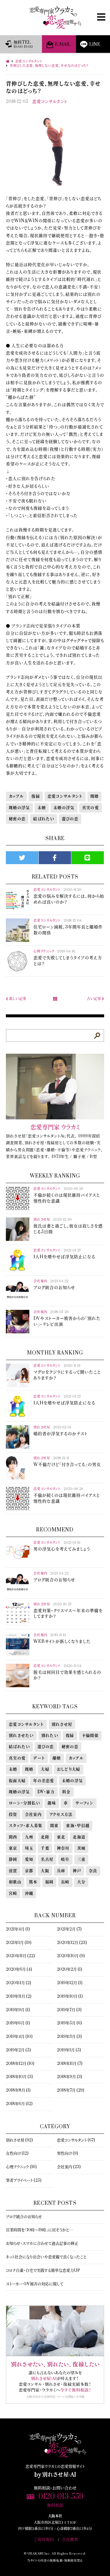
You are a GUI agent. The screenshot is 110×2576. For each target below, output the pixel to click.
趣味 (52, 1803)
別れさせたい (21, 1736)
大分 (81, 1882)
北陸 (45, 1837)
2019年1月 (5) (69, 2050)
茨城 (81, 1848)
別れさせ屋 (62, 1724)
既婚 (95, 796)
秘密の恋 (17, 819)
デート (39, 1758)
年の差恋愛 (44, 1781)
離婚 (57, 1758)
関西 (13, 1837)
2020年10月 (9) (71, 1956)
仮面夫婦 (17, 1781)
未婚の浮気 (64, 808)
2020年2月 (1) (70, 1969)
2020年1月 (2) (18, 1983)
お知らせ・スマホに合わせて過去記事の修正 (42, 2244)
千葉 (45, 1848)
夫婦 (45, 1769)
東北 (61, 1837)
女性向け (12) (17, 2153)
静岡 (13, 1859)
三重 (81, 1859)
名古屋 (47, 1859)
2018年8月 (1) (18, 2090)
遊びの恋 (70, 819)
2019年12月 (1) (70, 1983)
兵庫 (61, 1871)
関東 (54, 1826)
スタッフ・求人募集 (26, 1826)
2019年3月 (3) (69, 2037)
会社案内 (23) (69, 2167)
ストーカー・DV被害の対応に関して (35, 2284)
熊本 (33, 1882)
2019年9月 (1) (18, 2010)
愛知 (29, 1859)
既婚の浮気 (19, 808)
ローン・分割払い (24, 1803)
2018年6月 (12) (19, 2104)
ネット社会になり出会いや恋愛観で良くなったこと (46, 2257)
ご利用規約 (44, 2540)
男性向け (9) (67, 2153)
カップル (16, 796)
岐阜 (65, 1859)
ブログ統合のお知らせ (24, 2217)
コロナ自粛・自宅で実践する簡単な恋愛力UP (43, 2271)
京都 (29, 1871)
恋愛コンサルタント (50, 102)
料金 (66, 1792)
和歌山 (15, 1882)
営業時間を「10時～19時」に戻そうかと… (39, 2230)
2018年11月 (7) (70, 2064)
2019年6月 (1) (18, 2023)
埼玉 (29, 1848)
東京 (13, 1848)
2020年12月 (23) (72, 1943)
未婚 (42, 808)
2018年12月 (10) (20, 2064)
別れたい (50, 1736)
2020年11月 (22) (20, 1956)
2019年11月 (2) (19, 1996)
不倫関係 (90, 1736)
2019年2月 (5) (18, 2050)
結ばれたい (44, 819)
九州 (29, 1837)
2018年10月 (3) (19, 2077)
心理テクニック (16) (21, 2167)
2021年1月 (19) (19, 1943)
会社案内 (33, 1815)
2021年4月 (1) (18, 1929)
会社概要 (70, 2540)
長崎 (65, 1882)
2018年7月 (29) (71, 2090)
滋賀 (13, 1871)
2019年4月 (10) (19, 2037)
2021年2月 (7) (69, 1929)
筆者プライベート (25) (24, 2180)
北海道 (79, 1837)
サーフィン (84, 1803)
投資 (13, 1815)
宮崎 (13, 1893)
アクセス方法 (61, 1815)
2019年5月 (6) (69, 2023)
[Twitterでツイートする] (22, 858)
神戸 (77, 1871)
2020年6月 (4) (19, 1969)
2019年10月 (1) (70, 1996)
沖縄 (29, 1893)
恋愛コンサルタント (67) (76, 2140)
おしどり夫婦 (69, 1769)
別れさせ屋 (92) (19, 2140)
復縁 (36, 796)
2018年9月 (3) (70, 2077)
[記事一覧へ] (55, 999)
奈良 (93, 1871)
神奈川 (63, 1848)
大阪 (45, 1871)
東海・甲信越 (78, 1826)
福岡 (49, 1882)
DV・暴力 (46, 1792)
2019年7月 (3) (69, 2010)
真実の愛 (90, 808)
